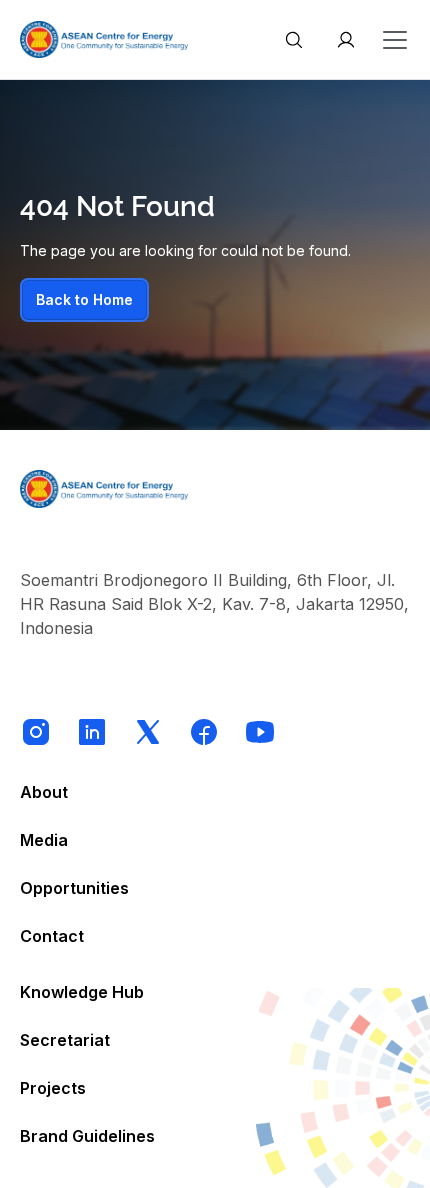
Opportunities (74, 888)
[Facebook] (204, 732)
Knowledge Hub (82, 992)
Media (44, 840)
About (44, 792)
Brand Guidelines (87, 1136)
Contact (52, 936)
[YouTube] (260, 732)
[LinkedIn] (92, 732)
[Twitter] (148, 732)
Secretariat (65, 1040)
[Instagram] (36, 732)
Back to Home (84, 299)
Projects (53, 1088)
